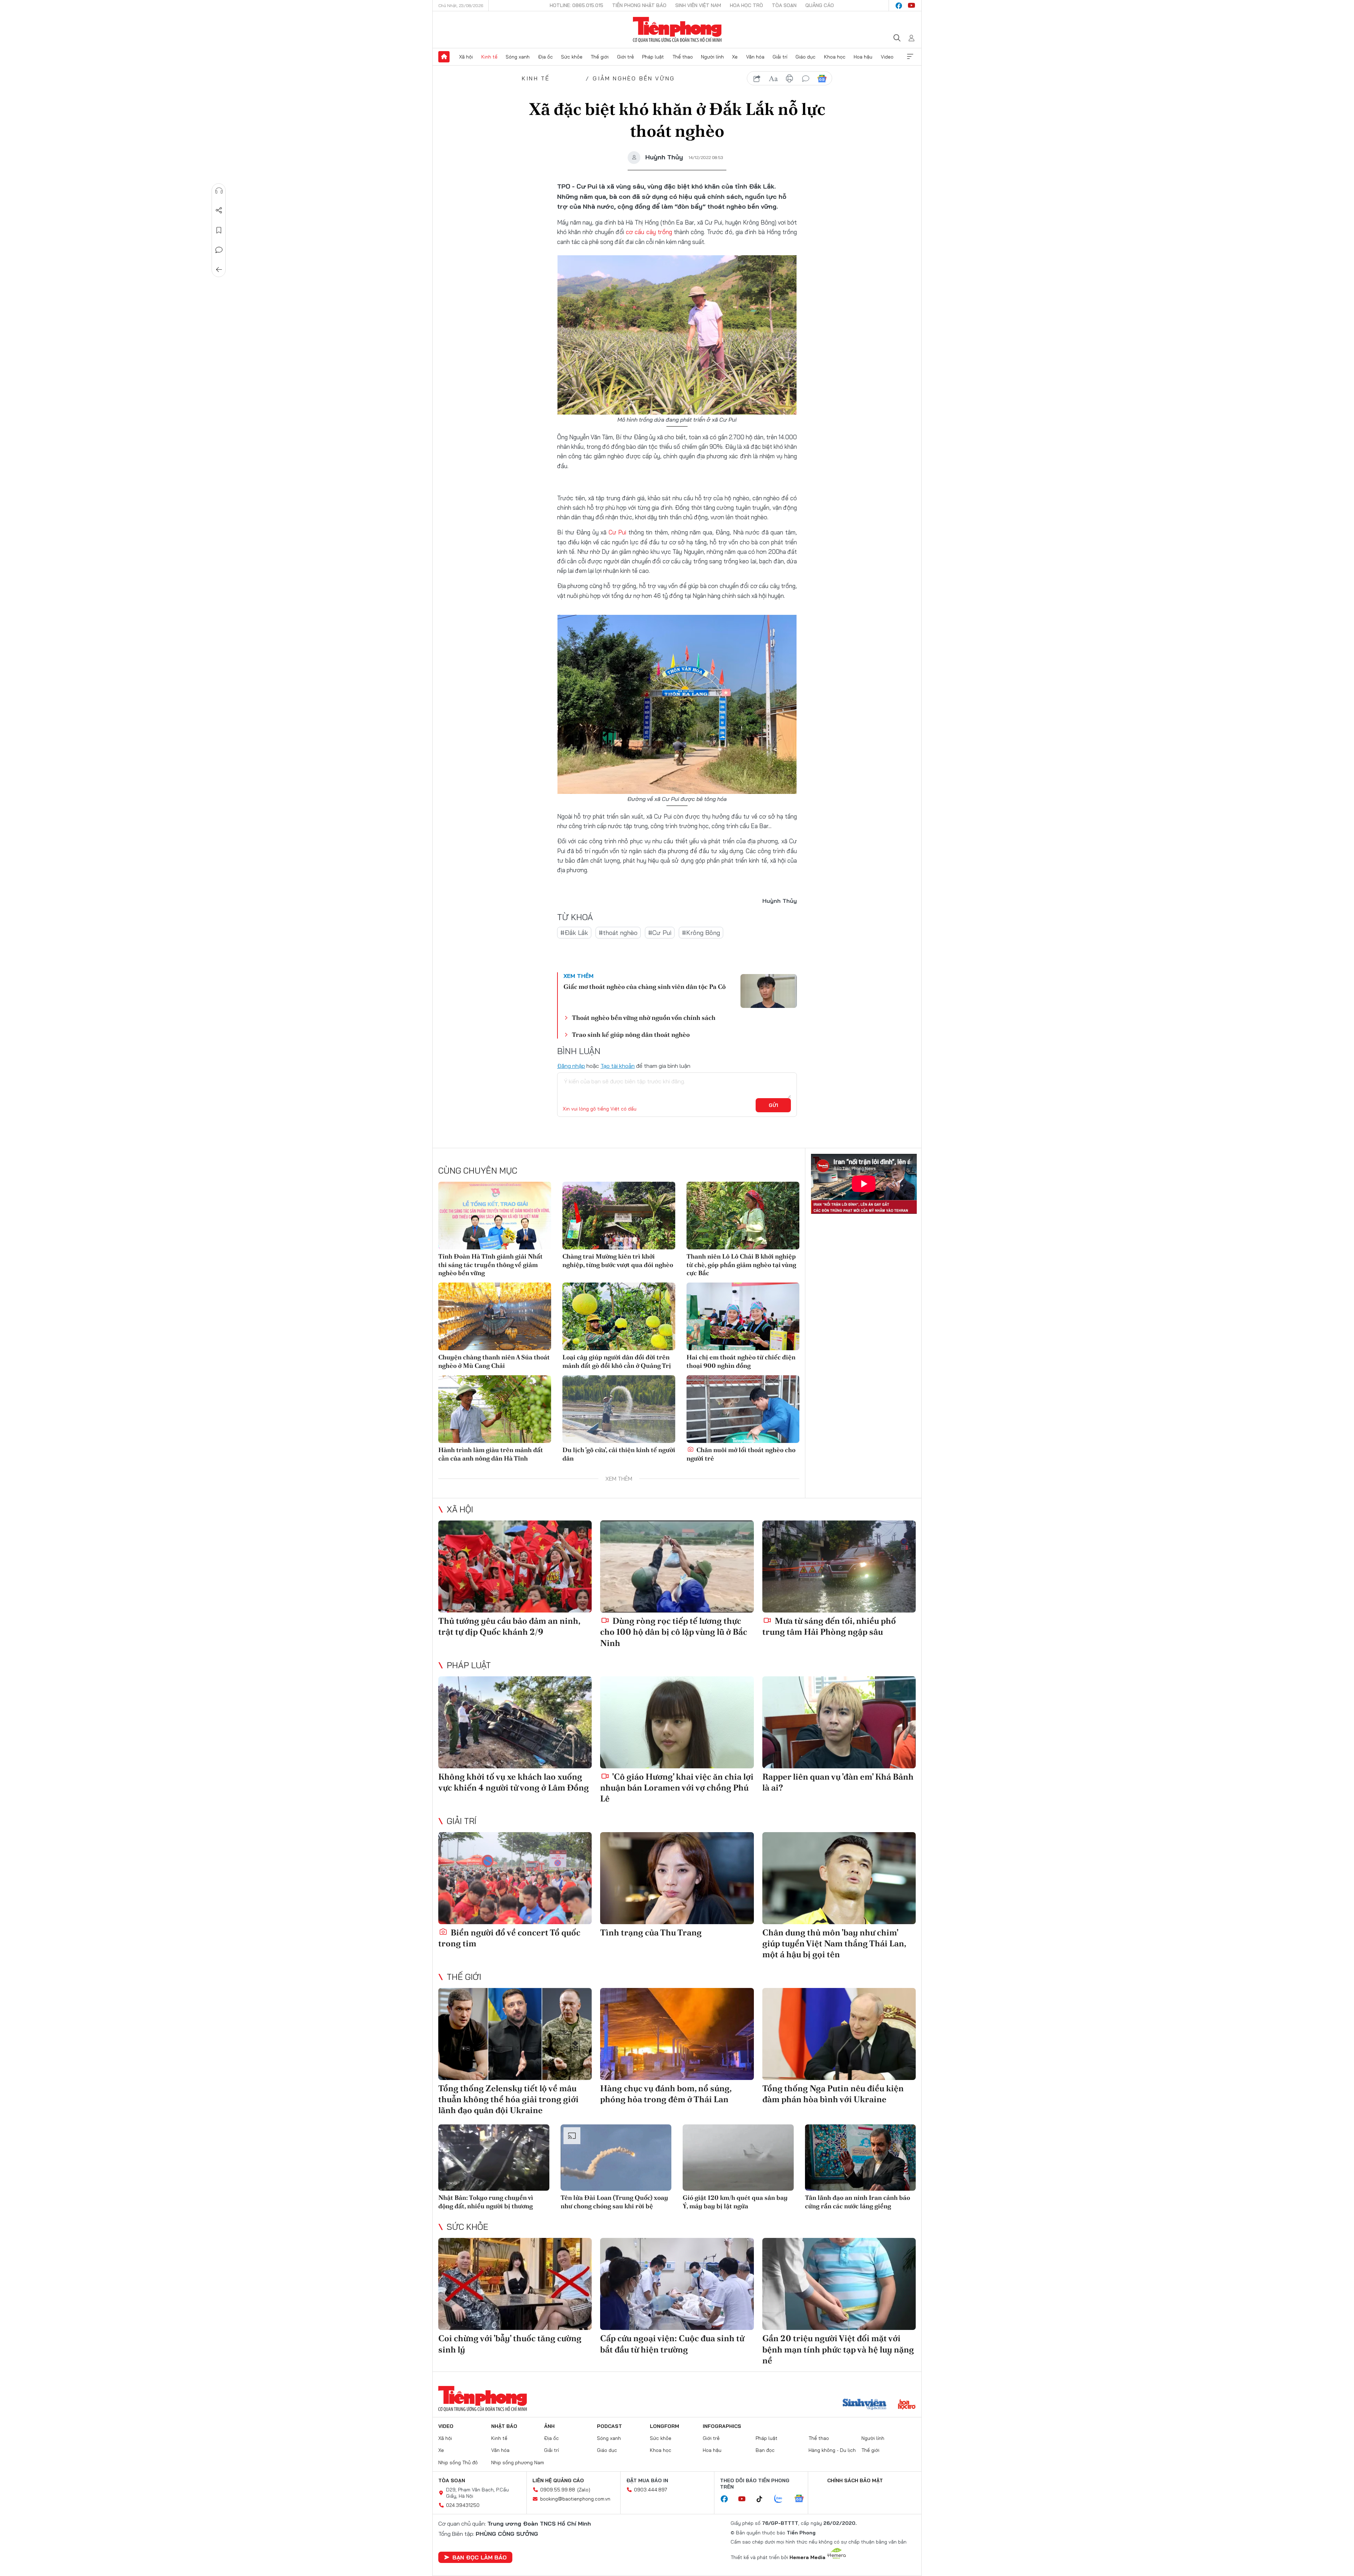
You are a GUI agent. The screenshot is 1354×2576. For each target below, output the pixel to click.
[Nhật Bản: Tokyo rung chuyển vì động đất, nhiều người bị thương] (494, 2158)
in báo (789, 79)
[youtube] (911, 6)
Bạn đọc (765, 2450)
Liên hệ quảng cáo (558, 2480)
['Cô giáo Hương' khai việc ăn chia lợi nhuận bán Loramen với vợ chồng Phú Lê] (677, 1722)
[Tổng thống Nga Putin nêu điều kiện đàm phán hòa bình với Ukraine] (839, 2034)
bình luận (806, 79)
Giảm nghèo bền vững (634, 78)
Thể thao (683, 57)
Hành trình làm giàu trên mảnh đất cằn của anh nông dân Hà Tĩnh (491, 1454)
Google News (822, 79)
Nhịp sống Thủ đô (458, 2462)
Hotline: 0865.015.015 (577, 5)
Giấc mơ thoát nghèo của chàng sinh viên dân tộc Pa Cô (645, 987)
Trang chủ (444, 57)
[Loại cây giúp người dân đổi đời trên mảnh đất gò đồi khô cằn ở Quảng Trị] (619, 1316)
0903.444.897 (651, 2490)
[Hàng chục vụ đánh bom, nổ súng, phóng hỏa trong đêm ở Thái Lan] (677, 2034)
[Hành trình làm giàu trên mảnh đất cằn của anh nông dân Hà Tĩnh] (495, 1409)
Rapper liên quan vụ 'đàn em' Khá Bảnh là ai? (838, 1782)
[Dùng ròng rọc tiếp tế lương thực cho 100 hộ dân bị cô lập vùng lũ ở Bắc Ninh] (677, 1567)
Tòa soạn (784, 5)
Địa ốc (545, 57)
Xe (735, 57)
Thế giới (600, 57)
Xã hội (466, 57)
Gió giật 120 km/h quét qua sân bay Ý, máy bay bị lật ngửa (735, 2202)
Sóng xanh (518, 57)
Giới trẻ (626, 57)
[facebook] (899, 6)
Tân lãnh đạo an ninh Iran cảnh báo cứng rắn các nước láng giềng (858, 2202)
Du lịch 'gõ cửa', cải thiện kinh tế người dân (619, 1454)
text (773, 79)
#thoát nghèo (618, 933)
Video (887, 57)
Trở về (219, 270)
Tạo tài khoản (618, 1066)
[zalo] (782, 2499)
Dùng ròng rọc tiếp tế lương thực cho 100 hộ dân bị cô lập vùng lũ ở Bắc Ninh (674, 1632)
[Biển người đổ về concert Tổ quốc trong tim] (515, 1878)
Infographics (722, 2426)
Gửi (773, 1105)
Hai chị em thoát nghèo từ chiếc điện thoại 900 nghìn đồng (741, 1361)
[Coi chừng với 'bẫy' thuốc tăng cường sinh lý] (515, 2284)
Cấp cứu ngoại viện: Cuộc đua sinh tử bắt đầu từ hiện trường (672, 2344)
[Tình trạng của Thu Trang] (677, 1878)
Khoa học (835, 57)
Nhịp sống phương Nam (518, 2462)
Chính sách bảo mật (855, 2480)
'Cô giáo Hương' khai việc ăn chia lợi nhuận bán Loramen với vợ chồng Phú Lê (677, 1788)
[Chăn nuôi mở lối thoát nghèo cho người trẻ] (743, 1409)
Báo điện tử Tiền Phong (677, 30)
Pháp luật (653, 57)
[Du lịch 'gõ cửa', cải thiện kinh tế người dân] (619, 1409)
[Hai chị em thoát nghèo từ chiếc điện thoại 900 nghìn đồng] (743, 1316)
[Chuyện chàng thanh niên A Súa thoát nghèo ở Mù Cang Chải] (495, 1316)
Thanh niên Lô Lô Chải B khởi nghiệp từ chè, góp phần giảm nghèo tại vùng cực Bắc (741, 1265)
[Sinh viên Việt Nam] (865, 2405)
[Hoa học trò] (907, 2405)
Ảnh (549, 2426)
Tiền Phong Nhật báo (639, 5)
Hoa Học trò (746, 5)
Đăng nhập (571, 1066)
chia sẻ (757, 79)
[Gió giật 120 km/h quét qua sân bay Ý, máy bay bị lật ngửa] (738, 2158)
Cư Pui (618, 532)
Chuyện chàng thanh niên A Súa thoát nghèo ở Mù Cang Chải (494, 1361)
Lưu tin (219, 230)
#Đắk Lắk (574, 933)
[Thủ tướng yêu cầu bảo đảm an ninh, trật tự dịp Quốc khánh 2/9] (515, 1567)
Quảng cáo (820, 5)
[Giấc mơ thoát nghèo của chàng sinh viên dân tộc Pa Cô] (769, 991)
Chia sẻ (219, 210)
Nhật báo (504, 2426)
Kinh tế (489, 57)
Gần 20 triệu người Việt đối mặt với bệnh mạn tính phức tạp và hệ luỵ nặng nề (838, 2349)
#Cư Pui (660, 933)
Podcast (609, 2426)
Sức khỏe (572, 57)
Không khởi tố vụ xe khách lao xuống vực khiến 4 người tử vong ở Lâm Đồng (514, 1782)
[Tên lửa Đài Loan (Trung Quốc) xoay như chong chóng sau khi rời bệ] (616, 2158)
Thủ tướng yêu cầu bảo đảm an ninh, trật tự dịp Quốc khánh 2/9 (509, 1626)
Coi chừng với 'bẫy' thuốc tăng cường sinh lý (510, 2344)
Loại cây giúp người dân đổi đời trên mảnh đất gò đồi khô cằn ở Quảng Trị (617, 1361)
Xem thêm (910, 57)
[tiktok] (763, 2499)
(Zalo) (584, 2490)
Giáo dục (806, 57)
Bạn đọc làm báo (480, 2557)
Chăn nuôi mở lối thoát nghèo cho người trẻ (741, 1454)
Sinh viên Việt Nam (698, 5)
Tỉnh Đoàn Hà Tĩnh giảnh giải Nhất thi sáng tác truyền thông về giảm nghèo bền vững (490, 1265)
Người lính (712, 57)
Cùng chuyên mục (478, 1170)
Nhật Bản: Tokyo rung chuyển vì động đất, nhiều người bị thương (486, 2202)
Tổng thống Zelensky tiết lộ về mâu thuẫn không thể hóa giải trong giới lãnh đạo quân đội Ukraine (508, 2099)
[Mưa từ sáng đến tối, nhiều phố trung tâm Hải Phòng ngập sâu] (839, 1567)
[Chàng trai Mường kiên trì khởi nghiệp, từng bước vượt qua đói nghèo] (619, 1216)
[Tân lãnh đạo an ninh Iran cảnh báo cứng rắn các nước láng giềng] (861, 2158)
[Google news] (803, 2499)
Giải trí (780, 57)
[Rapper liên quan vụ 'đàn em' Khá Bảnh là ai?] (839, 1722)
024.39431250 (463, 2505)
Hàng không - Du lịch (832, 2450)
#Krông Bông (701, 933)
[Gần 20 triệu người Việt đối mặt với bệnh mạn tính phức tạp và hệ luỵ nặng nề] (839, 2284)
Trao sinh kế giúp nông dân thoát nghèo (631, 1035)
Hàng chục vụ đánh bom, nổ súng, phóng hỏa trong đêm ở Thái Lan (666, 2094)
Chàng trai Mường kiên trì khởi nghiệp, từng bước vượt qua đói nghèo (618, 1260)
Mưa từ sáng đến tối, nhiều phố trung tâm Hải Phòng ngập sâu (829, 1626)
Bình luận (219, 250)
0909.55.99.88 (558, 2490)
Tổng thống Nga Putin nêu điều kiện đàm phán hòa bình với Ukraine (833, 2094)
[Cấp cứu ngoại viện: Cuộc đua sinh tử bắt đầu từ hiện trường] (677, 2284)
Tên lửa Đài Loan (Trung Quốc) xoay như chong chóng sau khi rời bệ (614, 2202)
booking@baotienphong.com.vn (575, 2499)
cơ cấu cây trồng (649, 232)
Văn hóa (755, 57)
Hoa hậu (863, 57)
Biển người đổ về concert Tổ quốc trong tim (509, 1938)
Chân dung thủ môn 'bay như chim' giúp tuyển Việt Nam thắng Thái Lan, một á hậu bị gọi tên (834, 1943)
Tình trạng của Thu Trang (651, 1932)
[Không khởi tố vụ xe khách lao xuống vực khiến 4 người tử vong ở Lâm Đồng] (515, 1722)
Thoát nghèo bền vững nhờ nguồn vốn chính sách (644, 1018)
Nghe (219, 191)
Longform (664, 2426)
